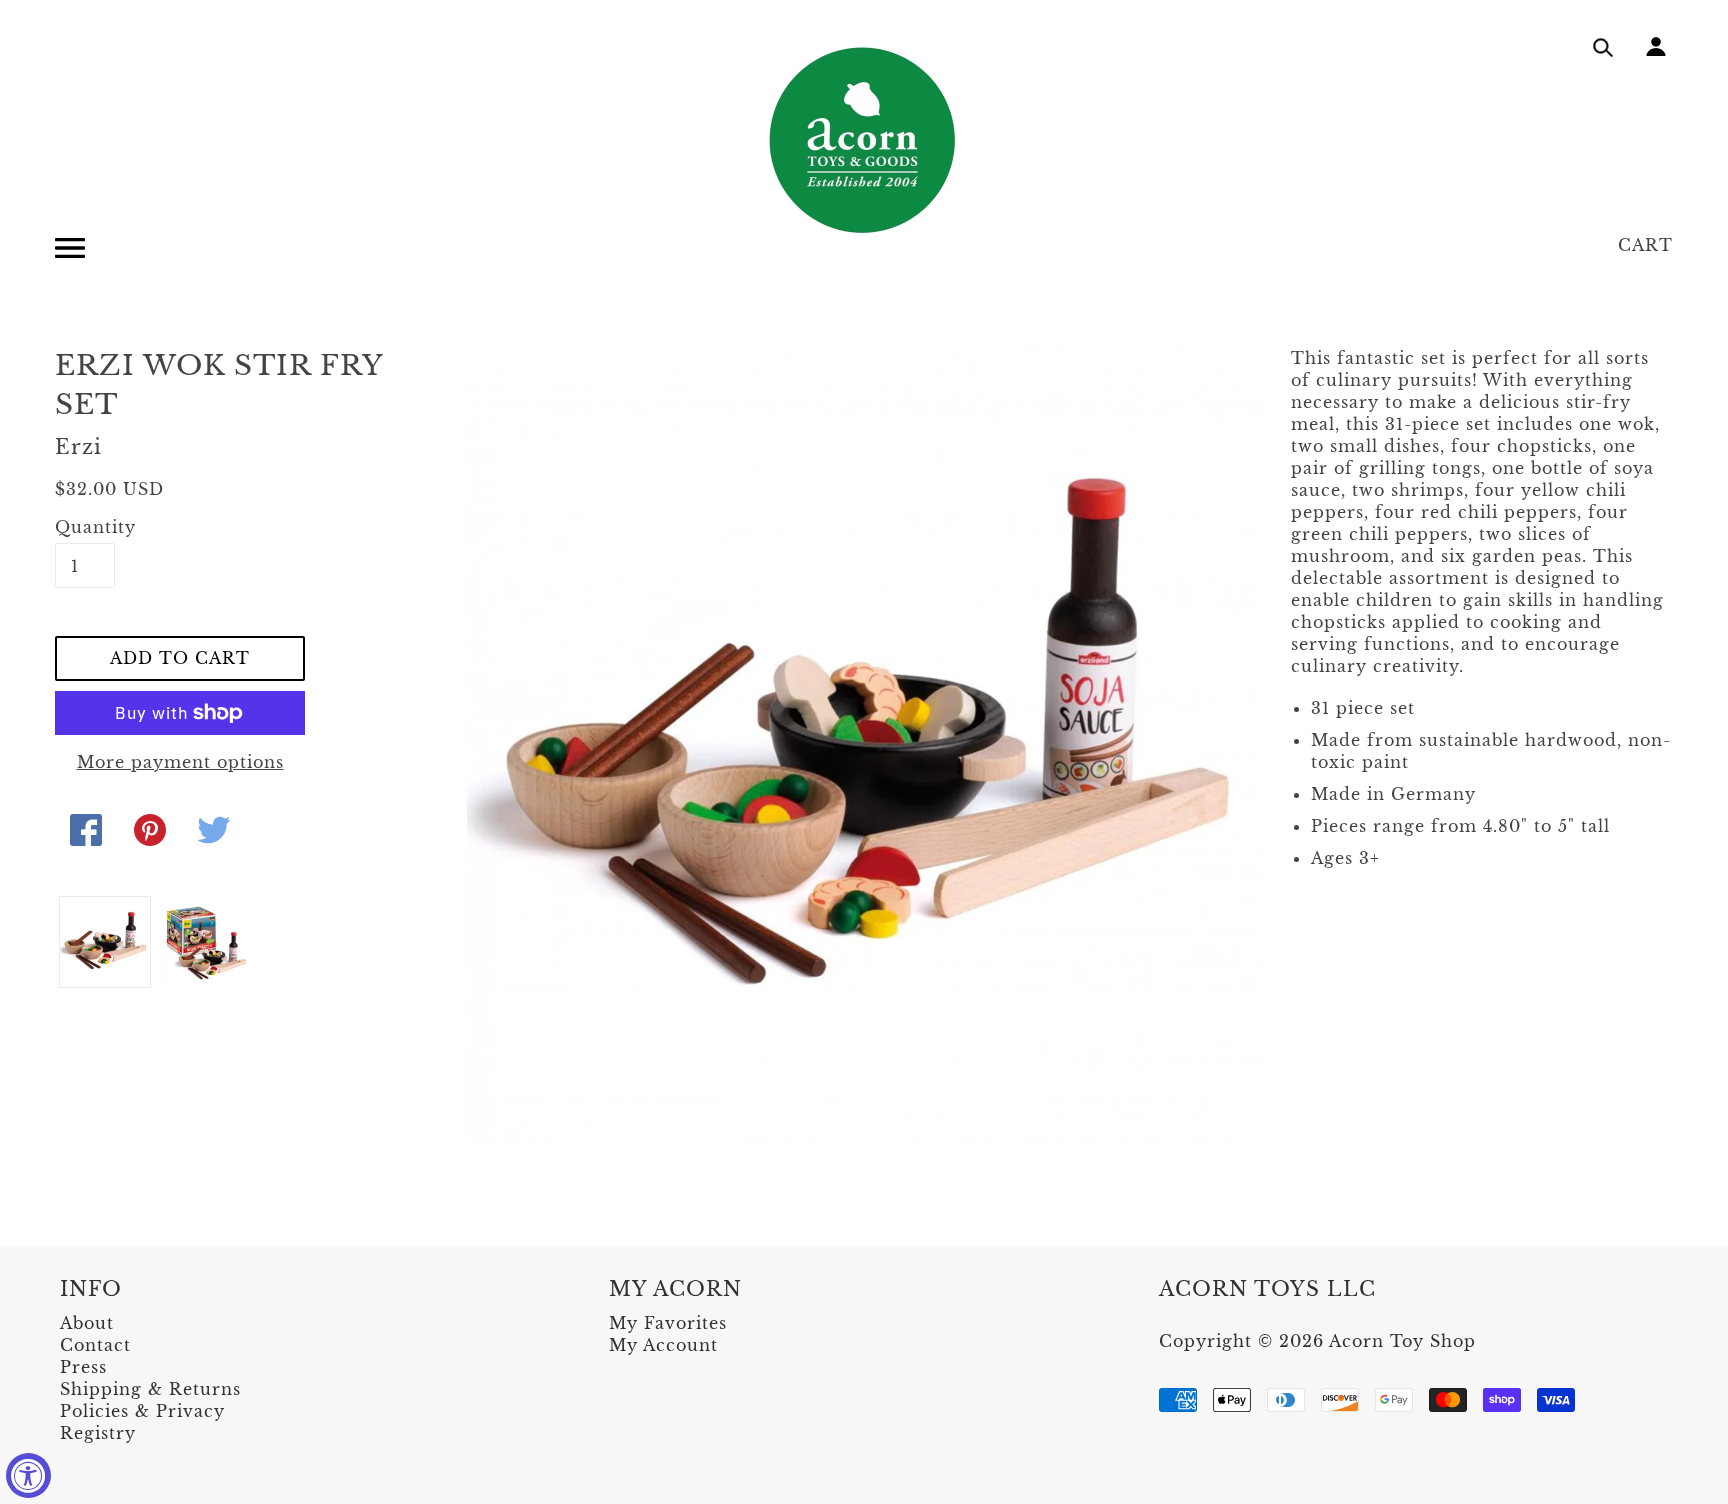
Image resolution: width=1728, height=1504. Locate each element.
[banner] (864, 140)
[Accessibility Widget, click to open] (28, 1475)
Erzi (78, 447)
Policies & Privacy (142, 1411)
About (87, 1323)
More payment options (180, 762)
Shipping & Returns (150, 1389)
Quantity (85, 527)
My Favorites (668, 1323)
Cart (1645, 245)
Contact (95, 1345)
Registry (98, 1433)
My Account (663, 1345)
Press (83, 1367)
